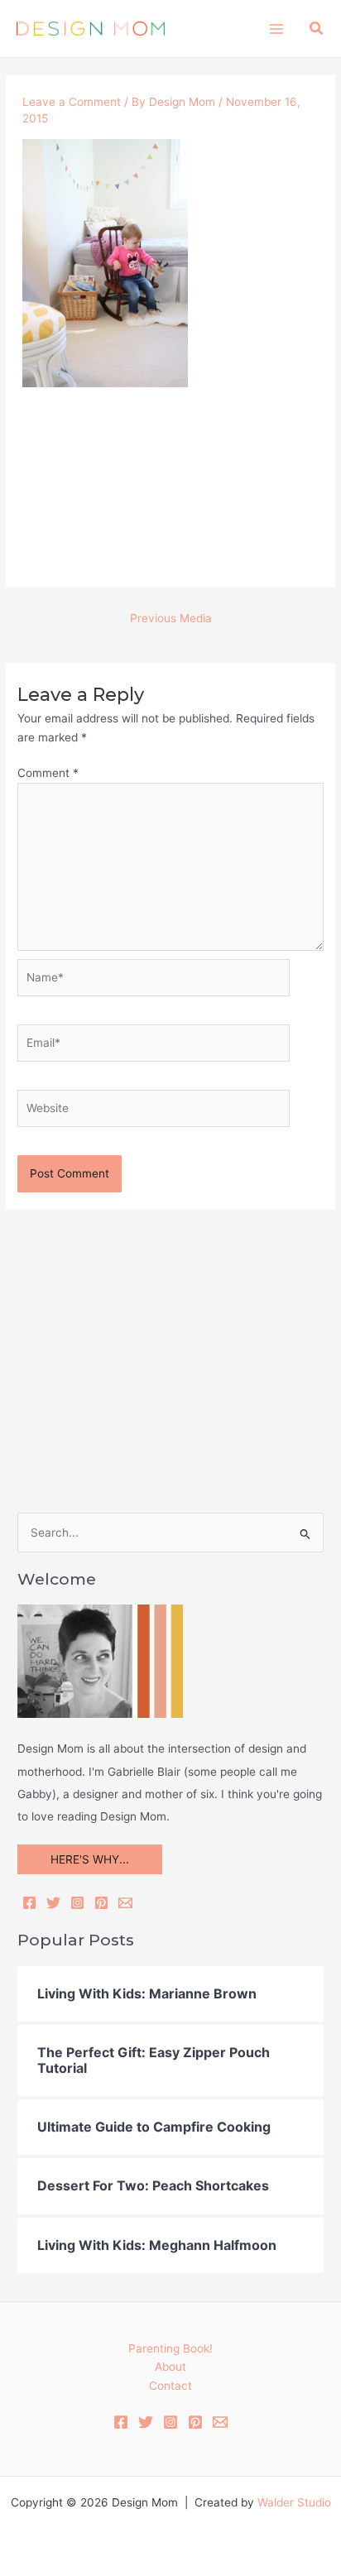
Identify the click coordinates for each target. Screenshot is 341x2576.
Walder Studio (294, 2502)
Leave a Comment (72, 102)
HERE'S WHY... (90, 1859)
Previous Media (171, 618)
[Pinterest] (101, 1903)
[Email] (125, 1903)
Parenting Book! (170, 2348)
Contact (170, 2386)
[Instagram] (77, 1903)
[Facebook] (29, 1903)
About (170, 2367)
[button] (317, 29)
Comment (48, 773)
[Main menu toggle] (276, 29)
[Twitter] (53, 1903)
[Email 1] (220, 2422)
